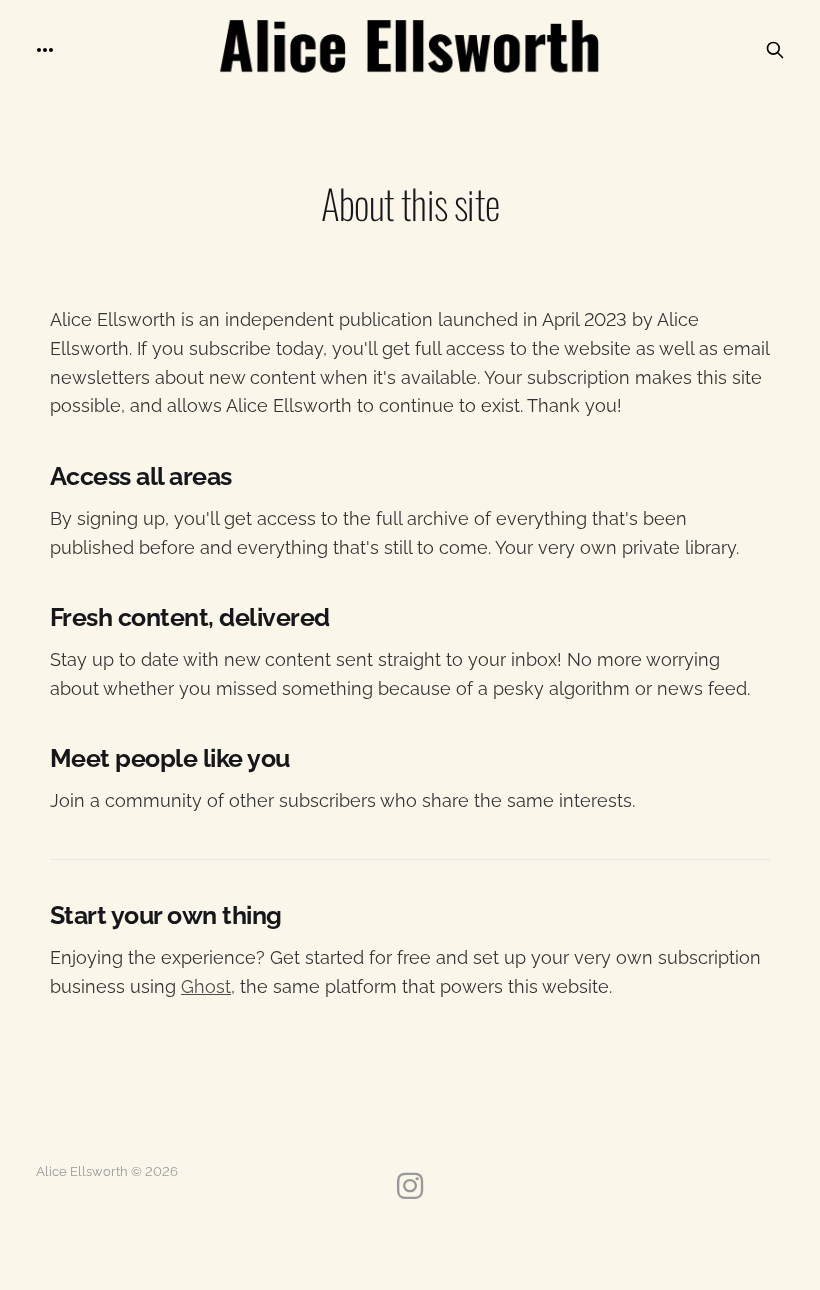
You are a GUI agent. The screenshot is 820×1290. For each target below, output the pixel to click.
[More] (45, 50)
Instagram (410, 1186)
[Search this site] (775, 50)
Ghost (206, 986)
